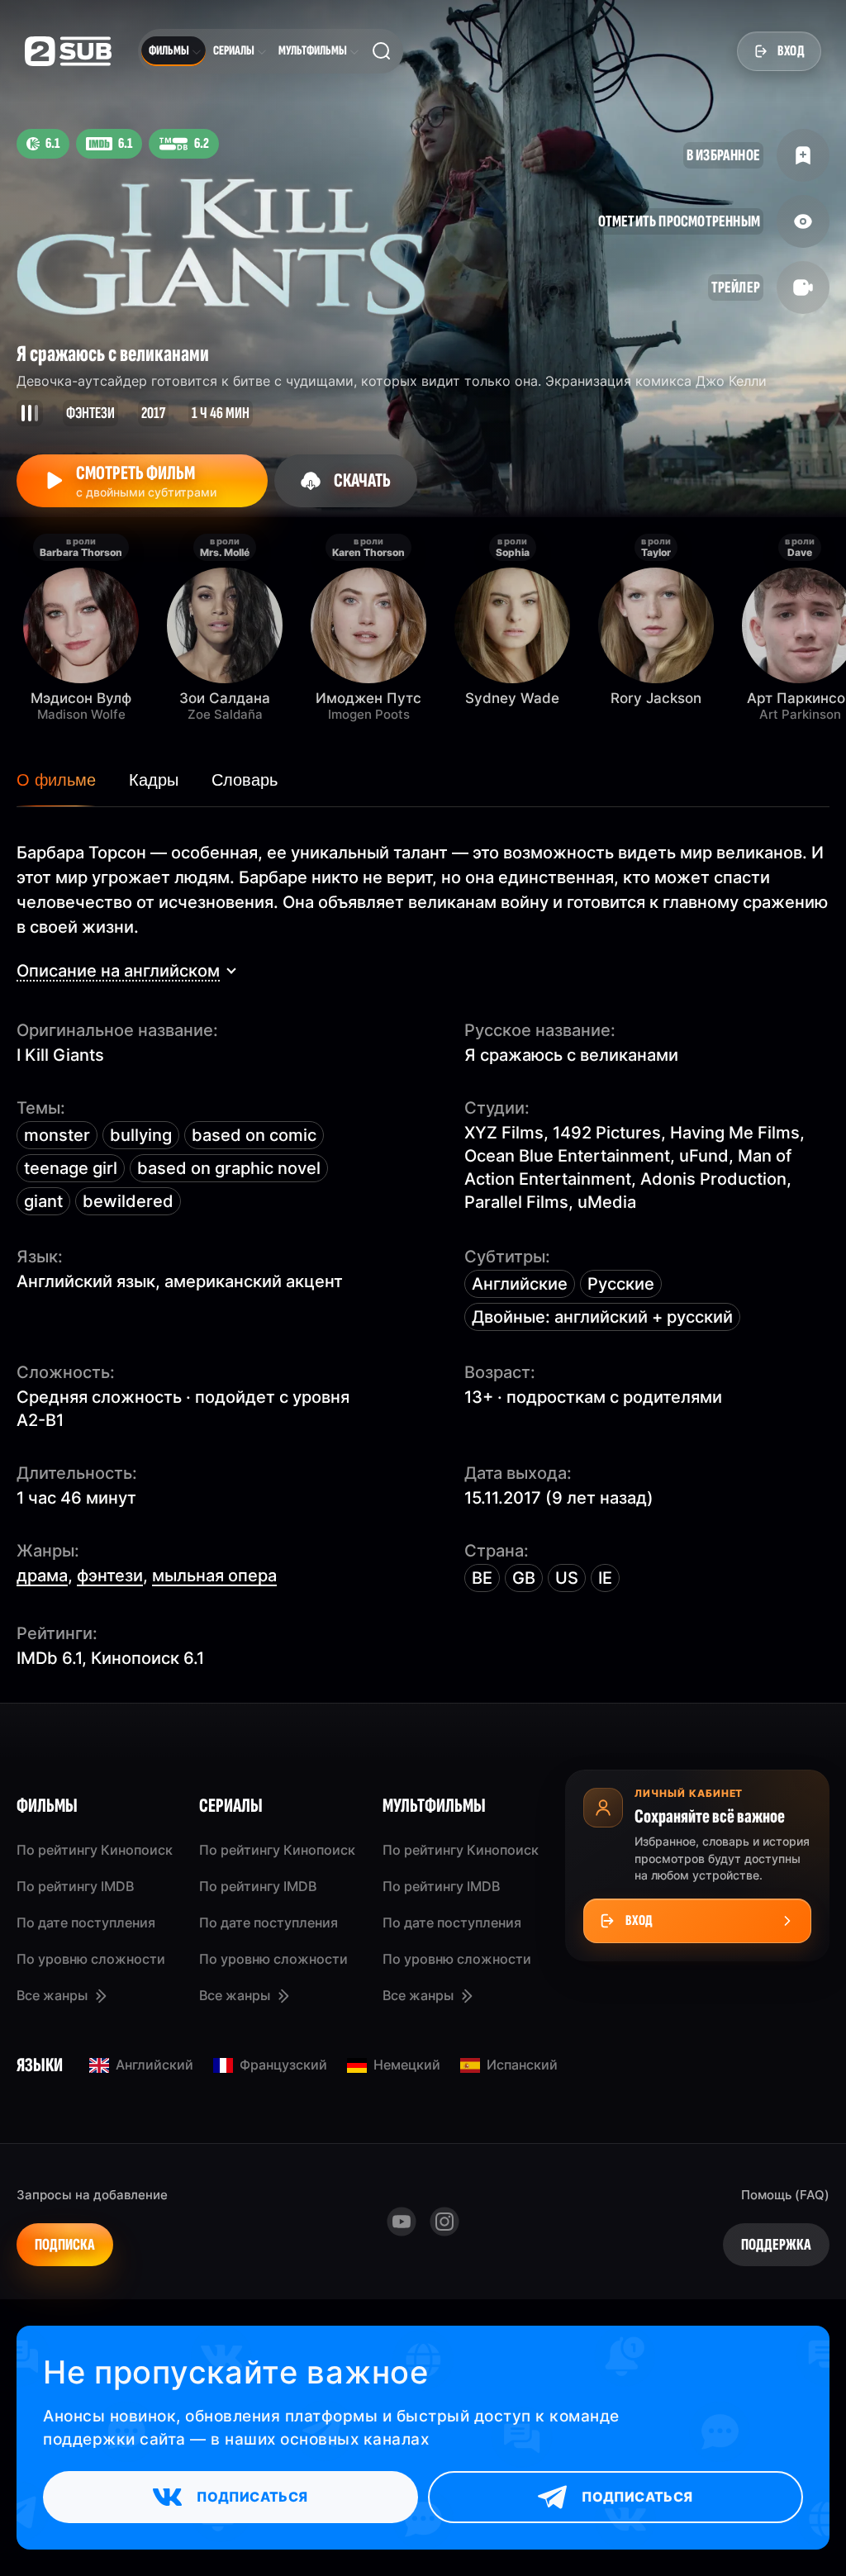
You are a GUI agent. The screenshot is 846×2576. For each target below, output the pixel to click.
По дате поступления (86, 1922)
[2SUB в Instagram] (444, 2222)
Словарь (245, 780)
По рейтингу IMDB (75, 1886)
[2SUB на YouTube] (402, 2222)
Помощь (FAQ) (785, 2195)
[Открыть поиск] (382, 51)
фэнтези (110, 1576)
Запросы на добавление (92, 2195)
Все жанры (52, 1995)
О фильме (56, 780)
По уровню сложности (91, 1959)
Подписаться (252, 2497)
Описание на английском (118, 971)
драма (42, 1576)
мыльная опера (214, 1576)
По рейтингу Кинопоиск (95, 1850)
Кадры (154, 780)
